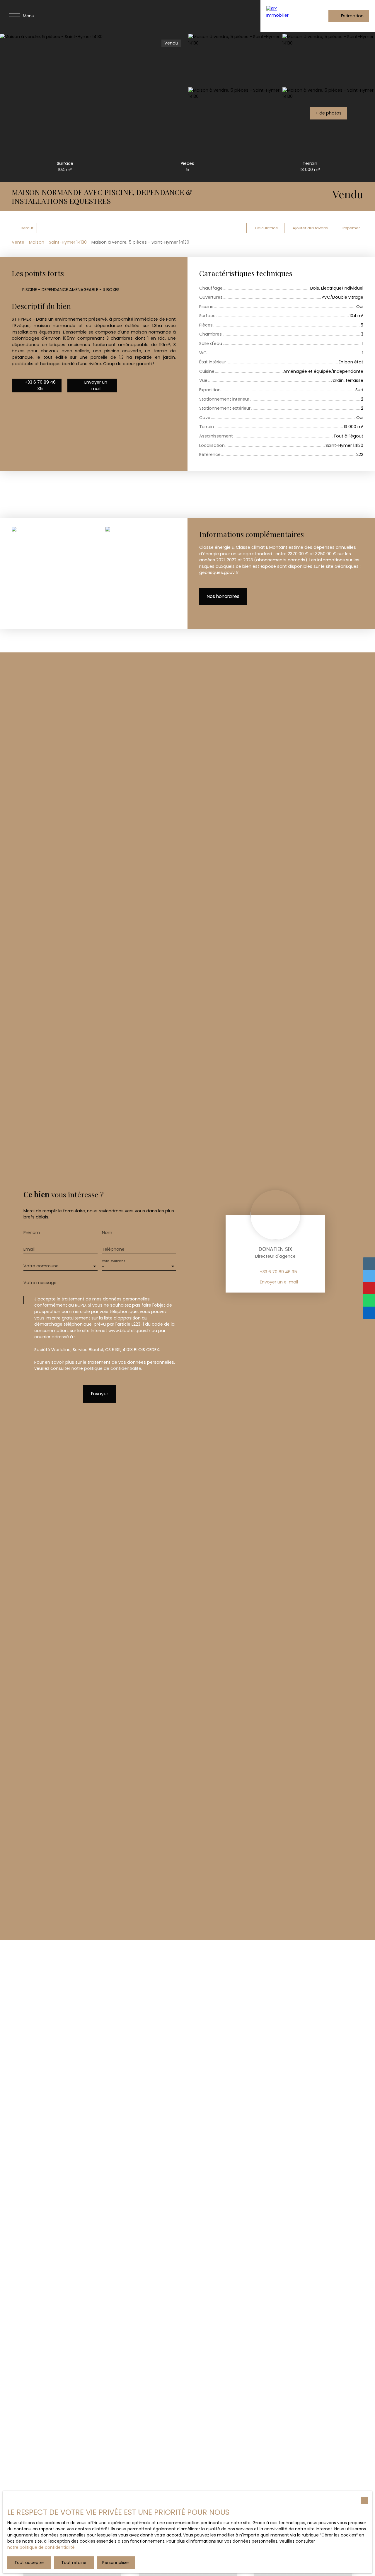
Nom (107, 1233)
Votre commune (41, 1266)
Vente (18, 242)
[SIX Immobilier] (282, 16)
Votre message (40, 1283)
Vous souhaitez (113, 1261)
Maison (37, 242)
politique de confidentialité (113, 1368)
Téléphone (113, 1249)
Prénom (32, 1233)
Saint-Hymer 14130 (68, 242)
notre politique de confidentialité (41, 2547)
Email (29, 1249)
